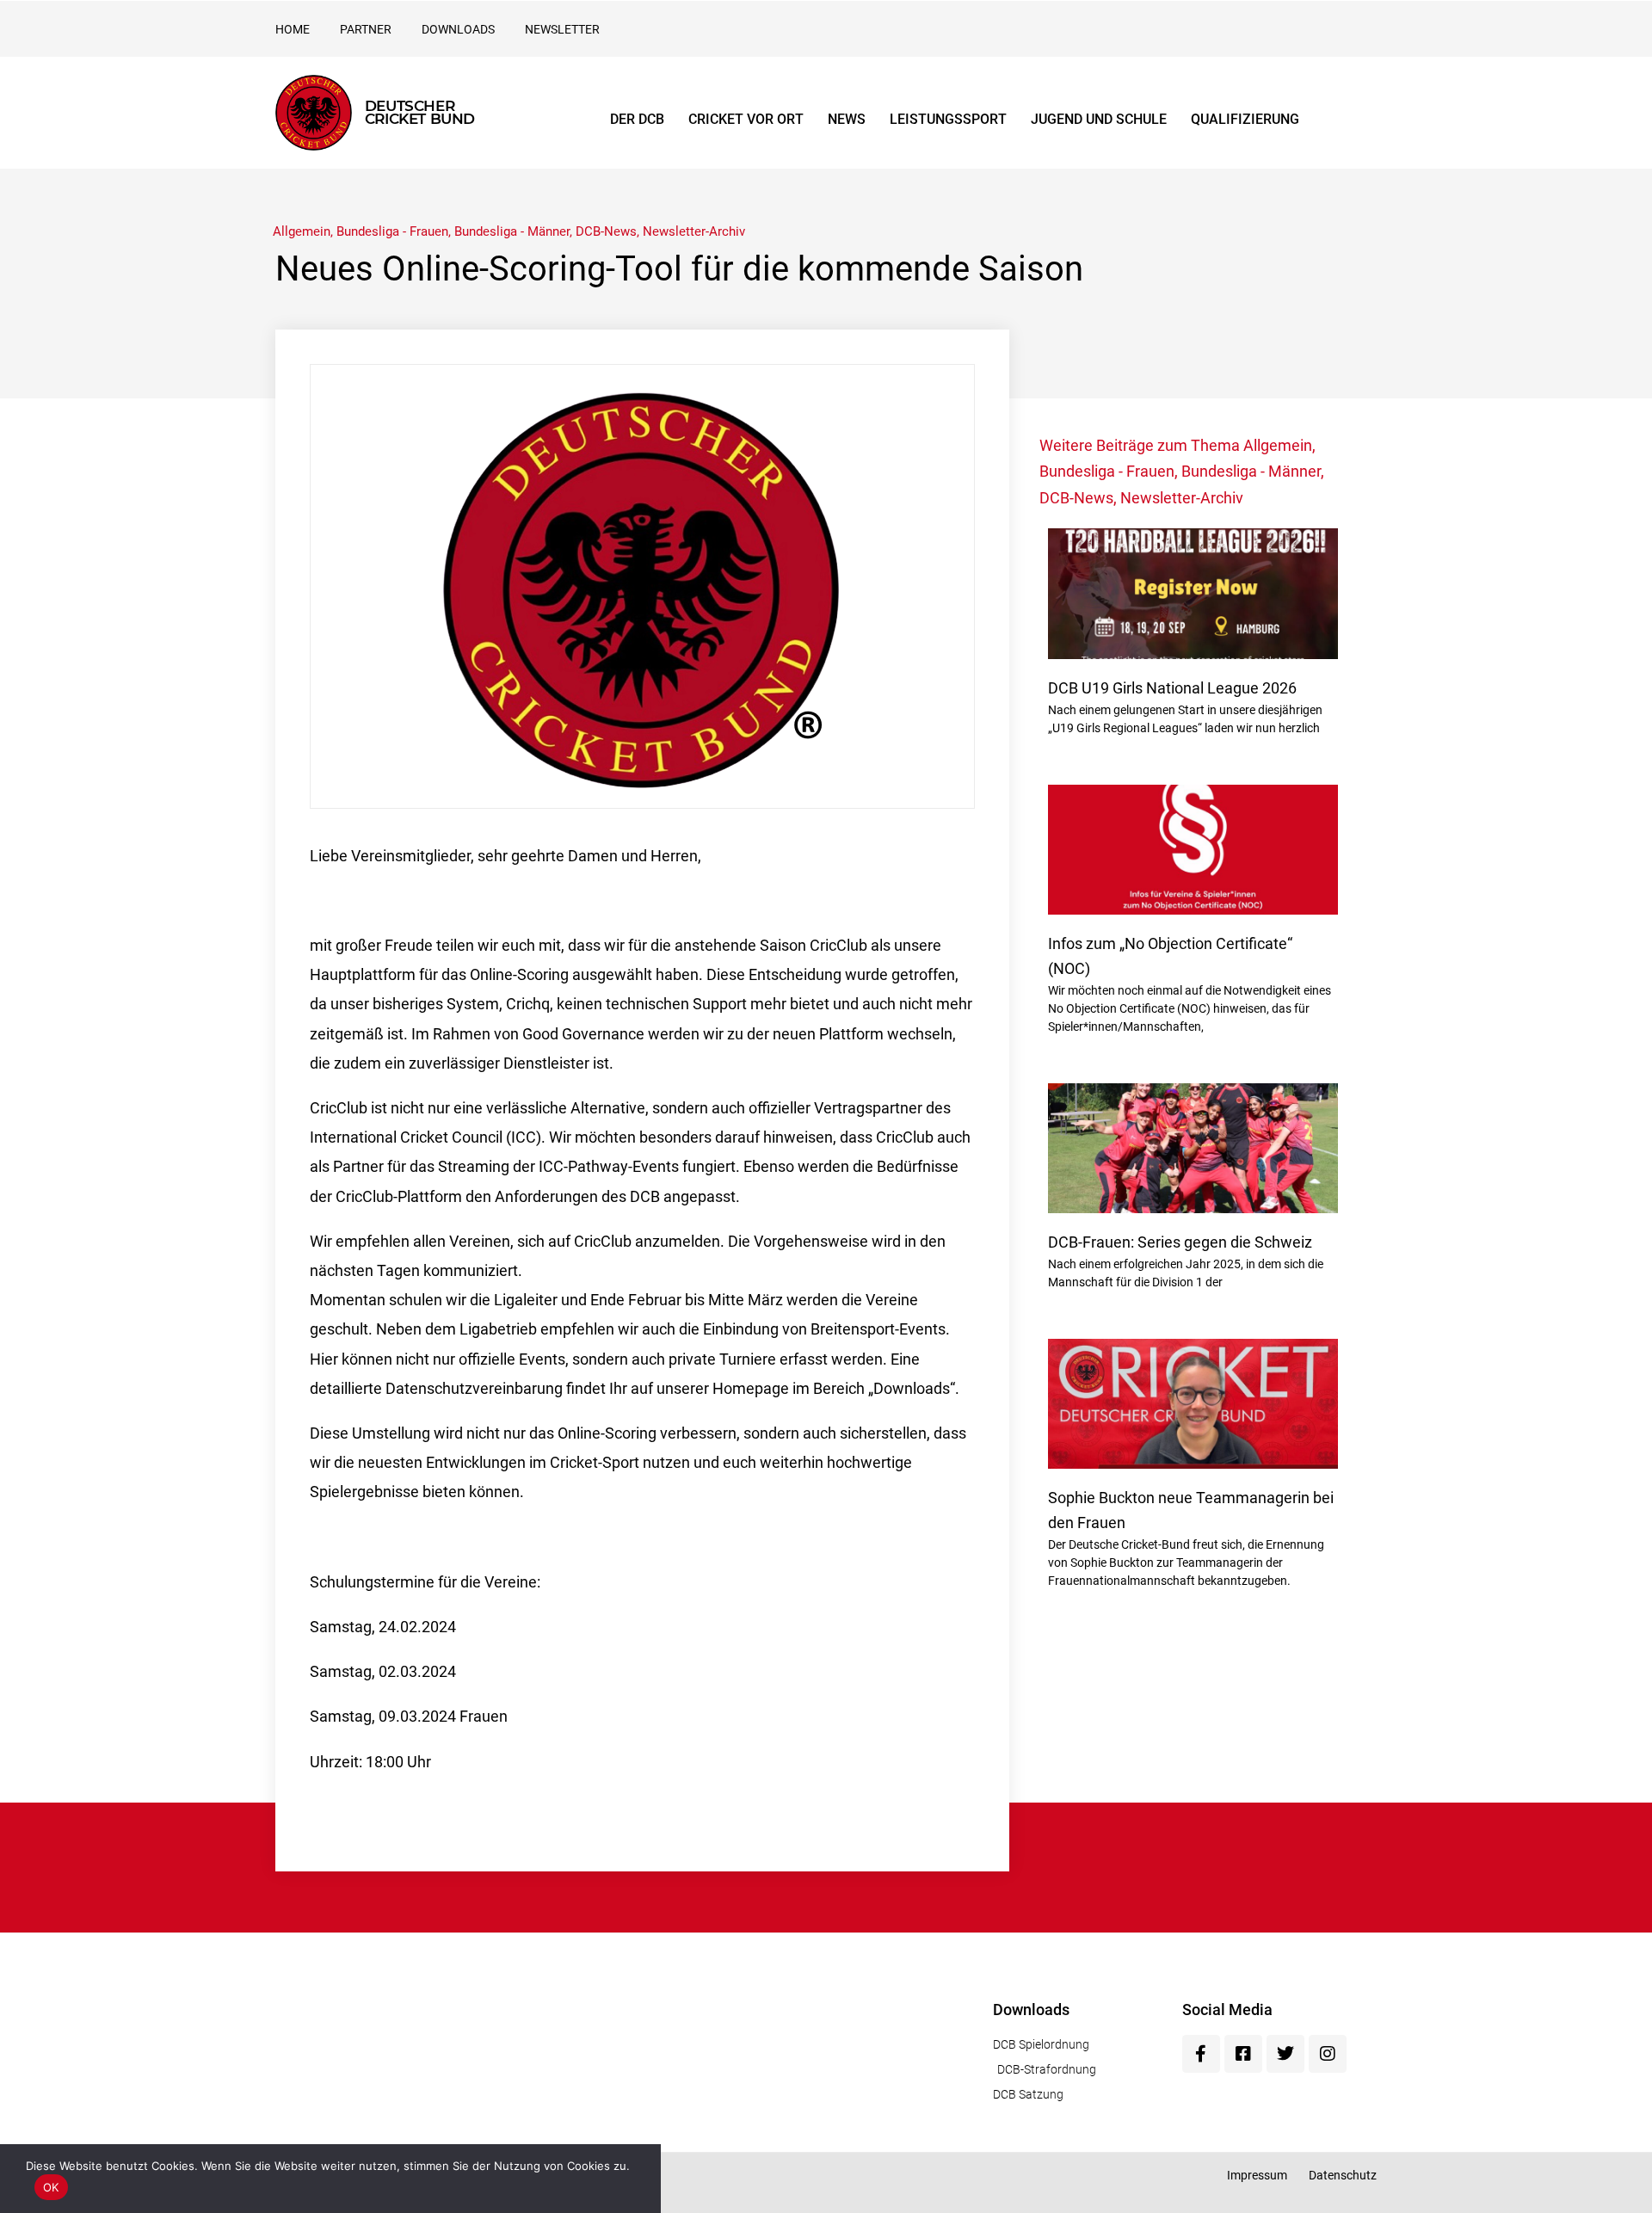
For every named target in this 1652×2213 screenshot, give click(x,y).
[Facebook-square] (1243, 2054)
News (847, 119)
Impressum (1257, 2175)
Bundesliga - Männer (512, 231)
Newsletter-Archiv (694, 231)
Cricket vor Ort (746, 119)
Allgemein (302, 231)
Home (293, 29)
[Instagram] (1328, 2054)
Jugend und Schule (1099, 119)
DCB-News (606, 231)
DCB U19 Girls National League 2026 (1172, 688)
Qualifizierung (1245, 119)
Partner (366, 29)
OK (51, 2187)
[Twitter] (1285, 2054)
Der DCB (637, 119)
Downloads (458, 29)
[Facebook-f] (1201, 2054)
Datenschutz (1343, 2175)
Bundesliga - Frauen (392, 231)
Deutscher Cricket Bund (420, 112)
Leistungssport (948, 119)
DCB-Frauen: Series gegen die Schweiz (1180, 1242)
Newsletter (562, 29)
